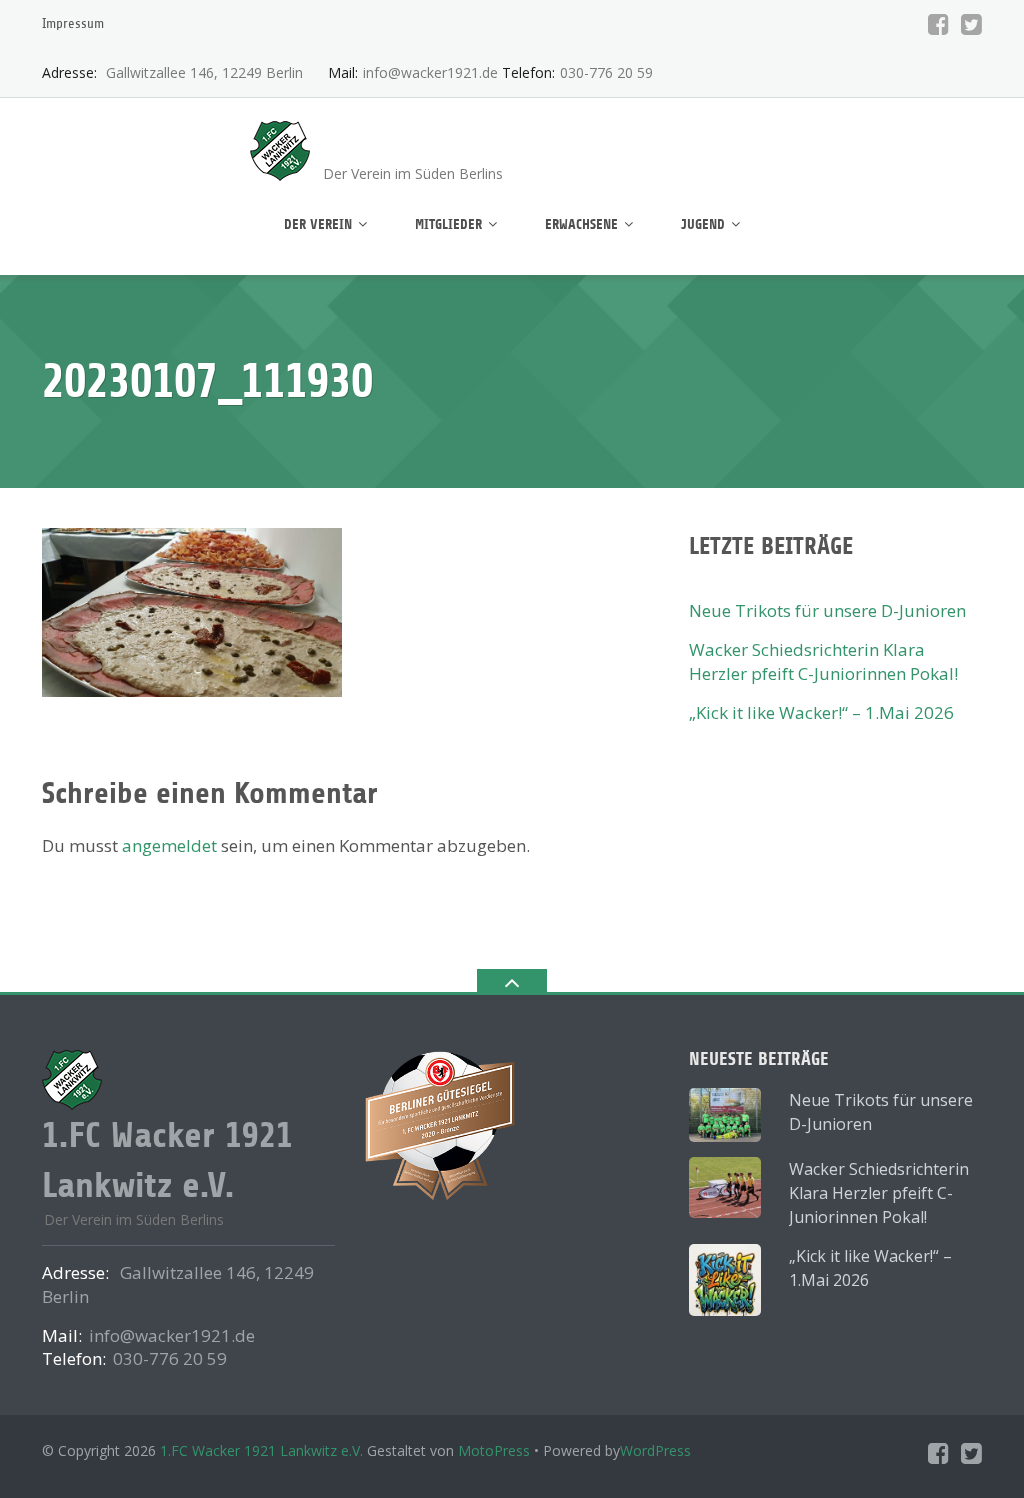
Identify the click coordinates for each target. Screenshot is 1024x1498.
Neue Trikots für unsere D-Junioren (827, 610)
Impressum (73, 23)
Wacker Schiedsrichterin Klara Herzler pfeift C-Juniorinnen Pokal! (823, 661)
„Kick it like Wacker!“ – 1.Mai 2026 (821, 712)
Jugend (703, 224)
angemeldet (169, 845)
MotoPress (494, 1450)
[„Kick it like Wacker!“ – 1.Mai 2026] (725, 1280)
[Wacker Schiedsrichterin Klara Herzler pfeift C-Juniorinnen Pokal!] (725, 1187)
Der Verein (318, 224)
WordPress (655, 1450)
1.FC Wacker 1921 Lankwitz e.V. (261, 1450)
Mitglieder (448, 224)
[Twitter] (971, 24)
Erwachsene (581, 224)
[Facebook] (938, 24)
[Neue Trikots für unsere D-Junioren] (725, 1115)
